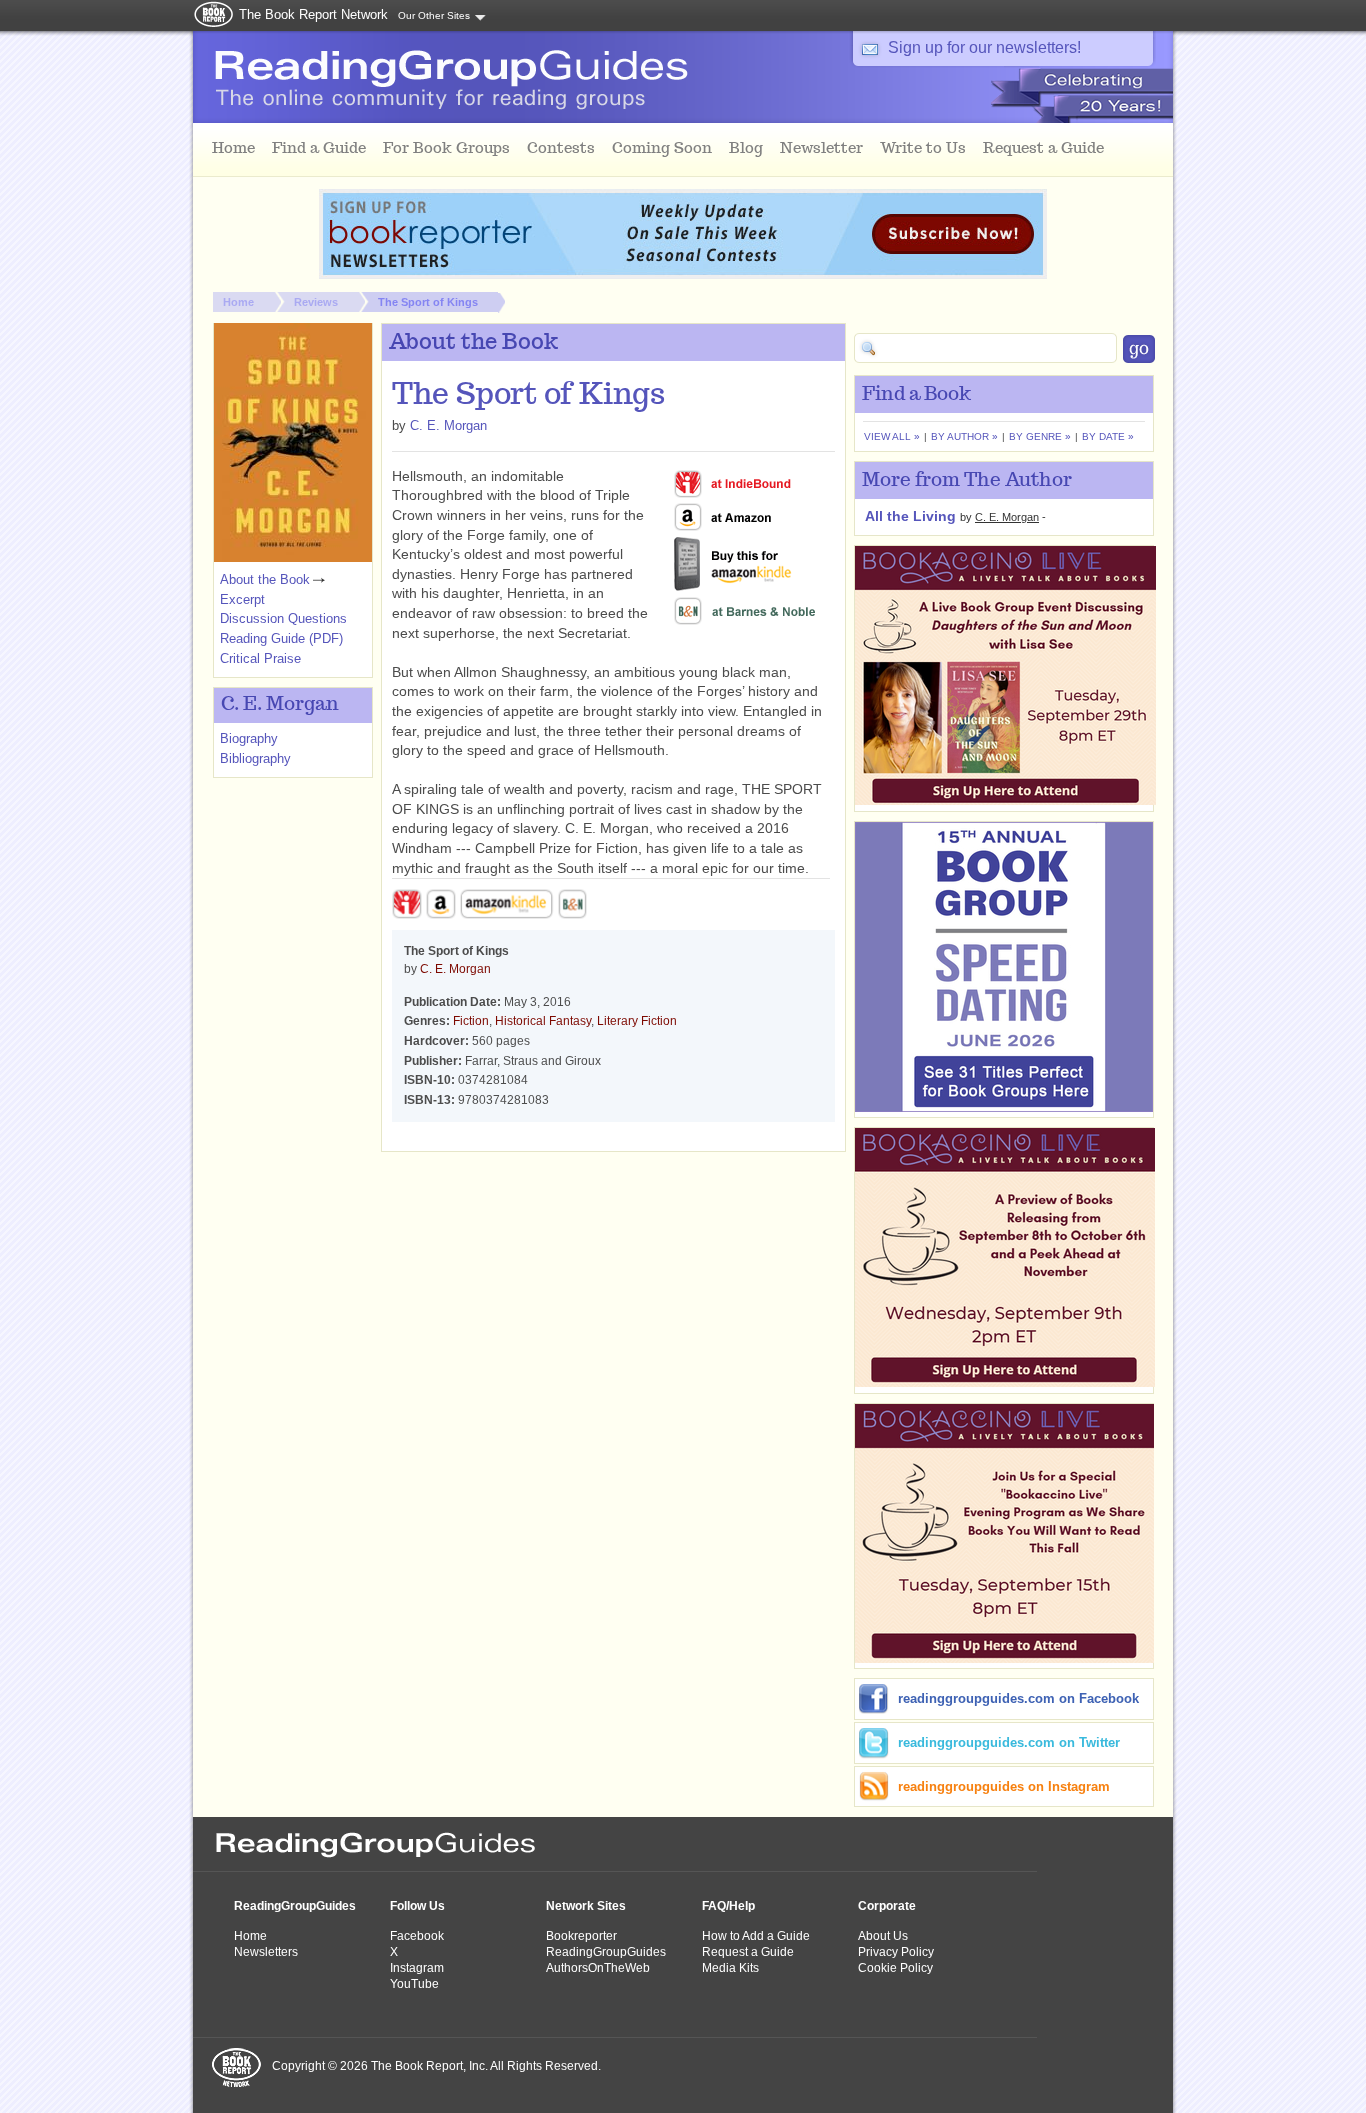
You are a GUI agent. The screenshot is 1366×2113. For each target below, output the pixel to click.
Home (238, 302)
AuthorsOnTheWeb (598, 1968)
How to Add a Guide (756, 1936)
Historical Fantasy (543, 1021)
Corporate (887, 1906)
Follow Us (417, 1906)
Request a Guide (748, 1952)
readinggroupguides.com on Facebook (1018, 1698)
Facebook (417, 1936)
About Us (883, 1936)
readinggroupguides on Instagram (1004, 1786)
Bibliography (255, 758)
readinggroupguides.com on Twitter (1009, 1742)
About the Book (265, 579)
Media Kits (730, 1968)
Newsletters (266, 1952)
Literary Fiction (637, 1021)
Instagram (417, 1968)
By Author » (964, 436)
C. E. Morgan (448, 425)
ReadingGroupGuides (295, 1906)
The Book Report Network (313, 14)
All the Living (910, 516)
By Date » (1108, 436)
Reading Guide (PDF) (281, 638)
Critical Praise (260, 658)
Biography (249, 738)
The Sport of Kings (428, 302)
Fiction (471, 1021)
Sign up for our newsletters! (984, 47)
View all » (892, 436)
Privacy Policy (896, 1952)
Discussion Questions (283, 618)
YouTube (414, 1984)
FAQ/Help (728, 1906)
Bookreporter (581, 1936)
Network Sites (586, 1906)
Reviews (316, 302)
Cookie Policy (895, 1968)
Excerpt (242, 599)
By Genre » (1040, 436)
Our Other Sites (434, 15)
